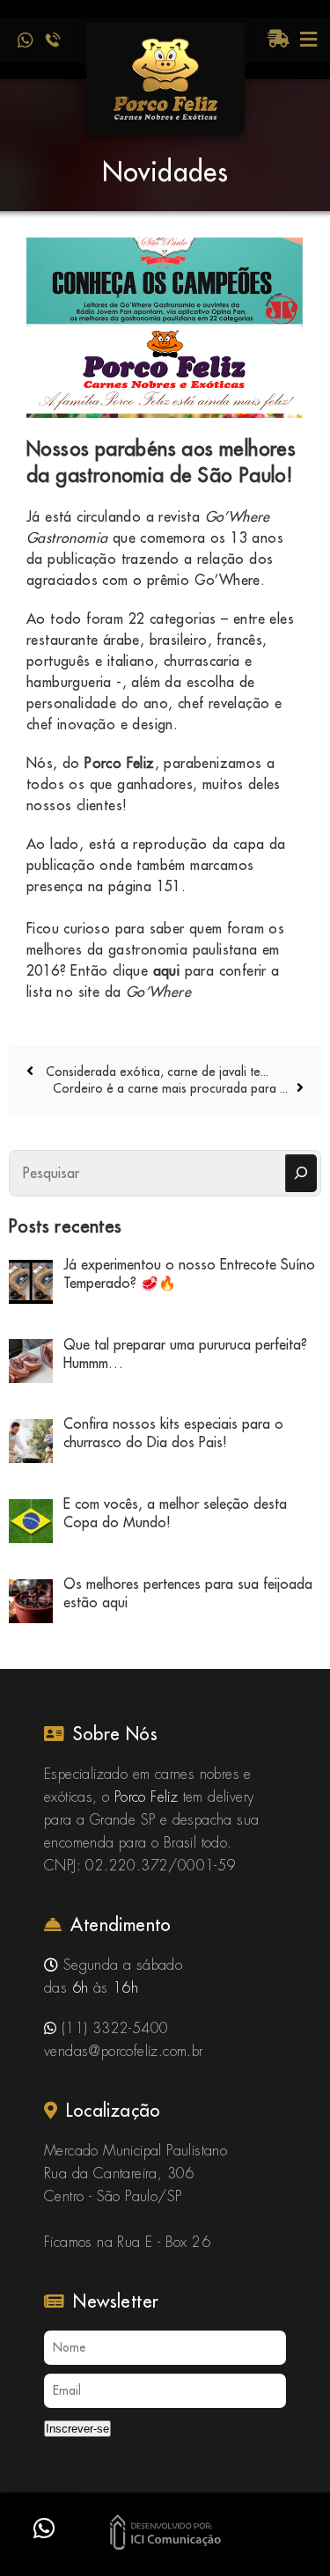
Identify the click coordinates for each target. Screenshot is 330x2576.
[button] (44, 2528)
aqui (167, 970)
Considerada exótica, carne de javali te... (155, 1072)
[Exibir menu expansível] (308, 40)
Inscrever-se (77, 2429)
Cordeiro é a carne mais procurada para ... (170, 1088)
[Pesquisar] (301, 1173)
